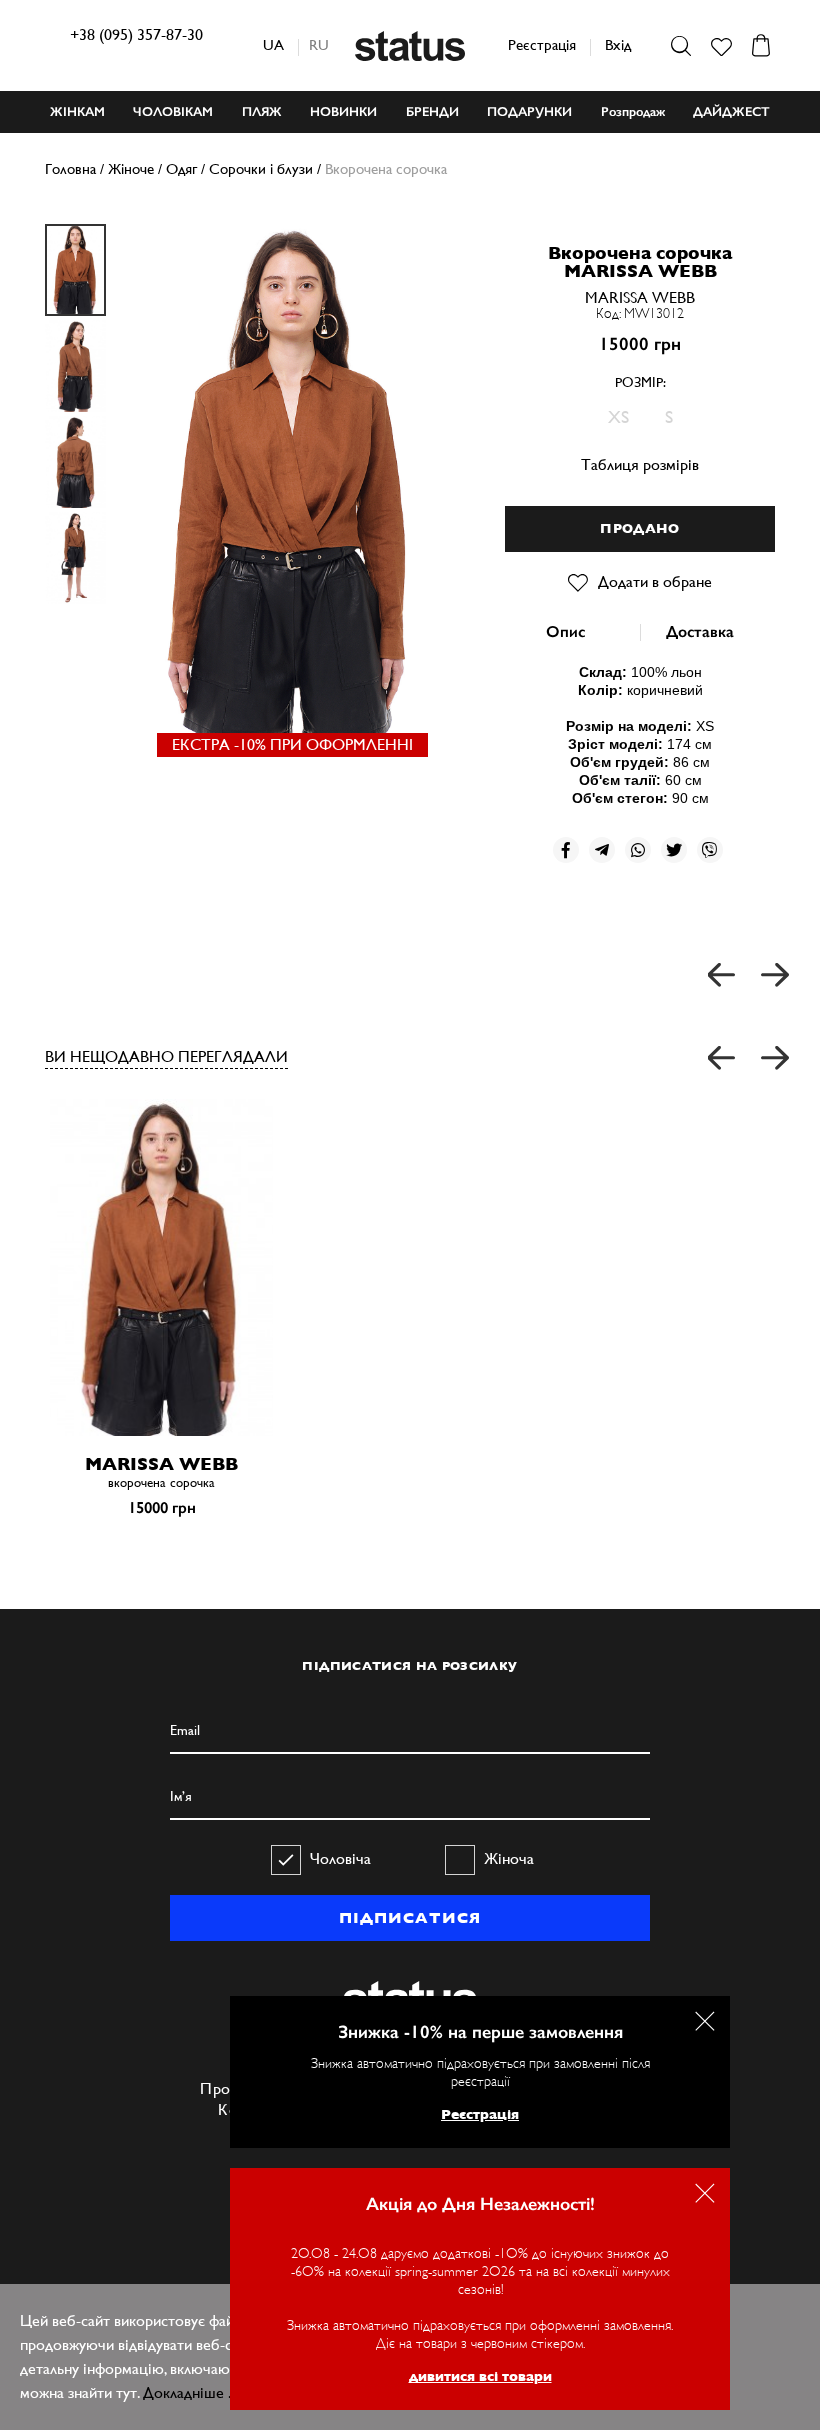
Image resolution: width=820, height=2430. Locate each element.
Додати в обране (655, 581)
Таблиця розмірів (640, 464)
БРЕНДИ (432, 111)
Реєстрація (542, 44)
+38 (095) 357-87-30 (136, 34)
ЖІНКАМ (77, 111)
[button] (722, 1058)
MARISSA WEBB (640, 297)
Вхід (618, 44)
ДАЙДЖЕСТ (731, 111)
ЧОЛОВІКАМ (173, 111)
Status (410, 46)
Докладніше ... (191, 2392)
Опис (565, 631)
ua (273, 44)
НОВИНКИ (343, 111)
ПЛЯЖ (262, 111)
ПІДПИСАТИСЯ (409, 1918)
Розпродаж (633, 111)
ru (319, 44)
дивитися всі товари (480, 2376)
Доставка (700, 631)
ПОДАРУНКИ (529, 111)
